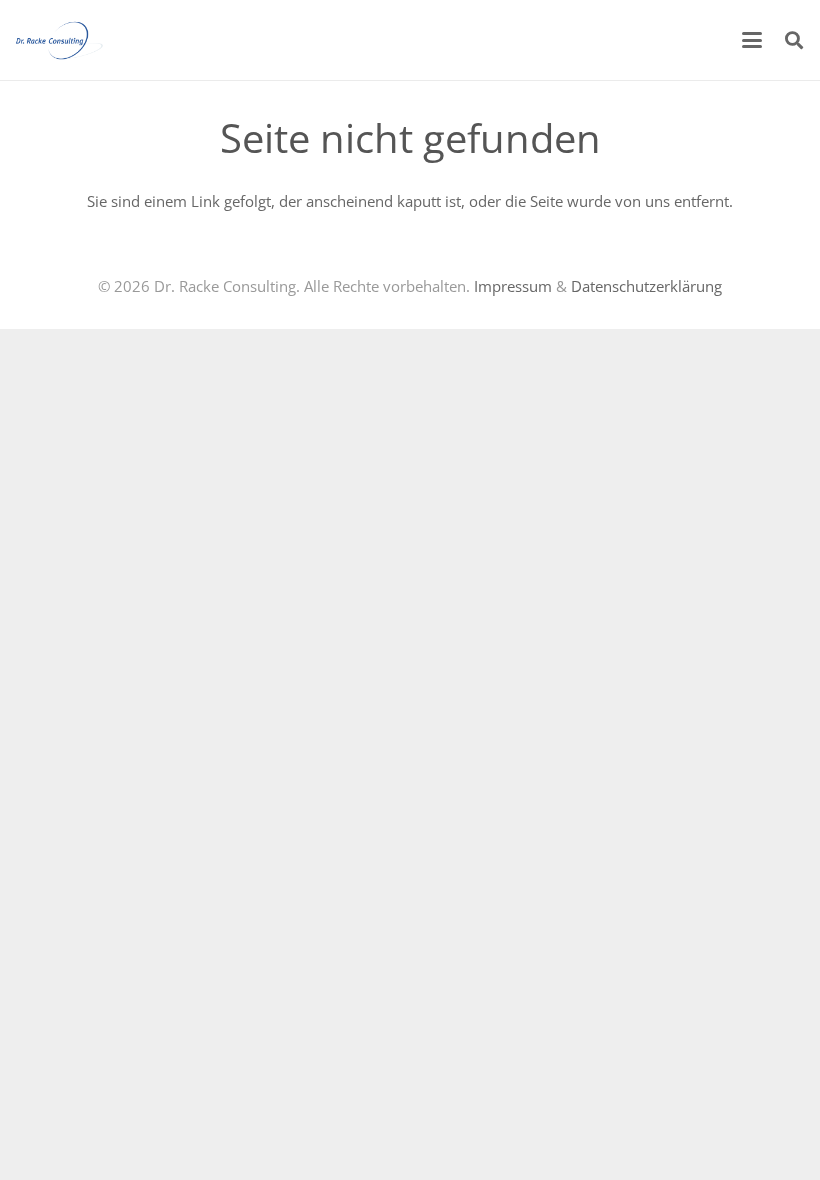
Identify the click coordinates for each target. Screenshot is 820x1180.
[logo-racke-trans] (59, 40)
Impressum (513, 286)
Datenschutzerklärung (646, 286)
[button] (752, 40)
